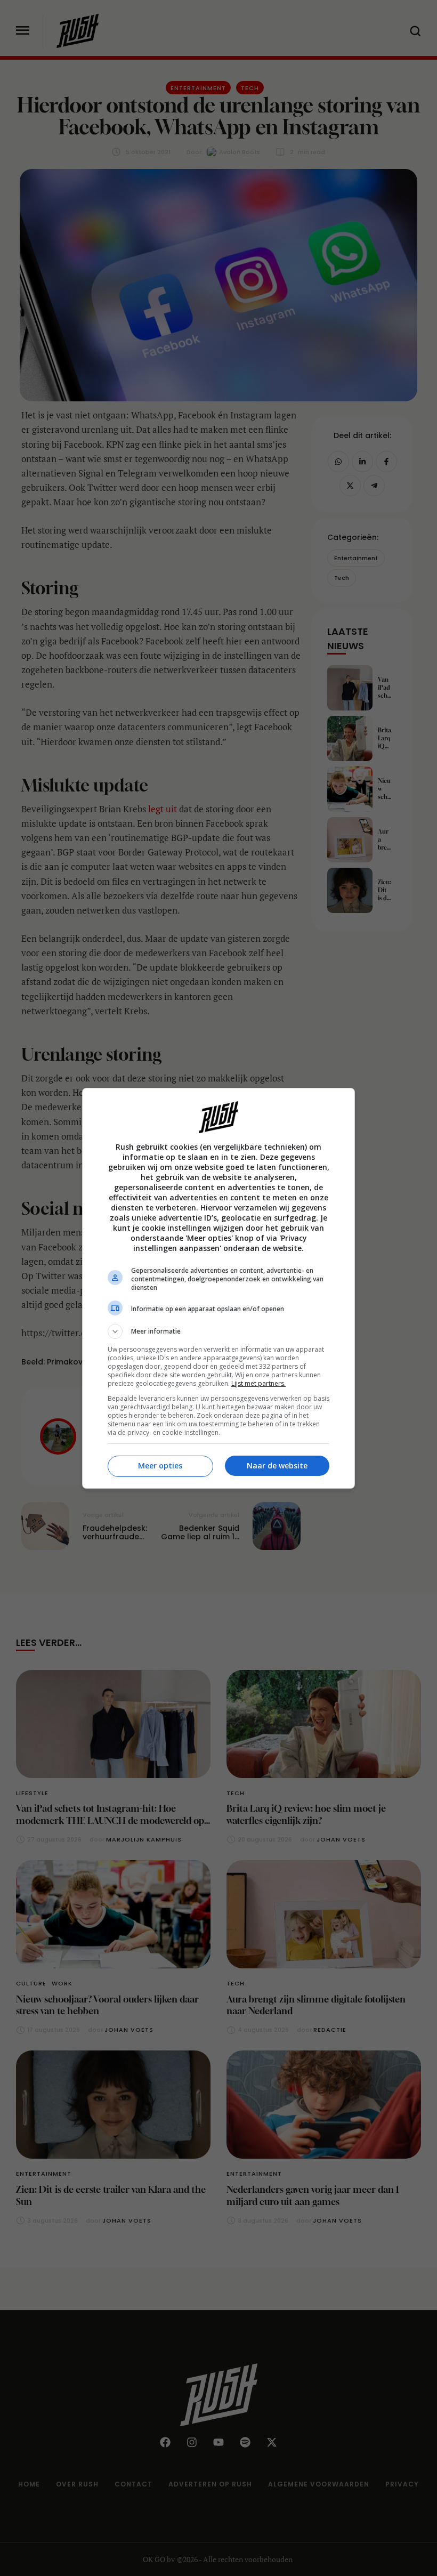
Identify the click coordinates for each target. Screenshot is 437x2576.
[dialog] (218, 1288)
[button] (218, 1331)
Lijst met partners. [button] (258, 1383)
